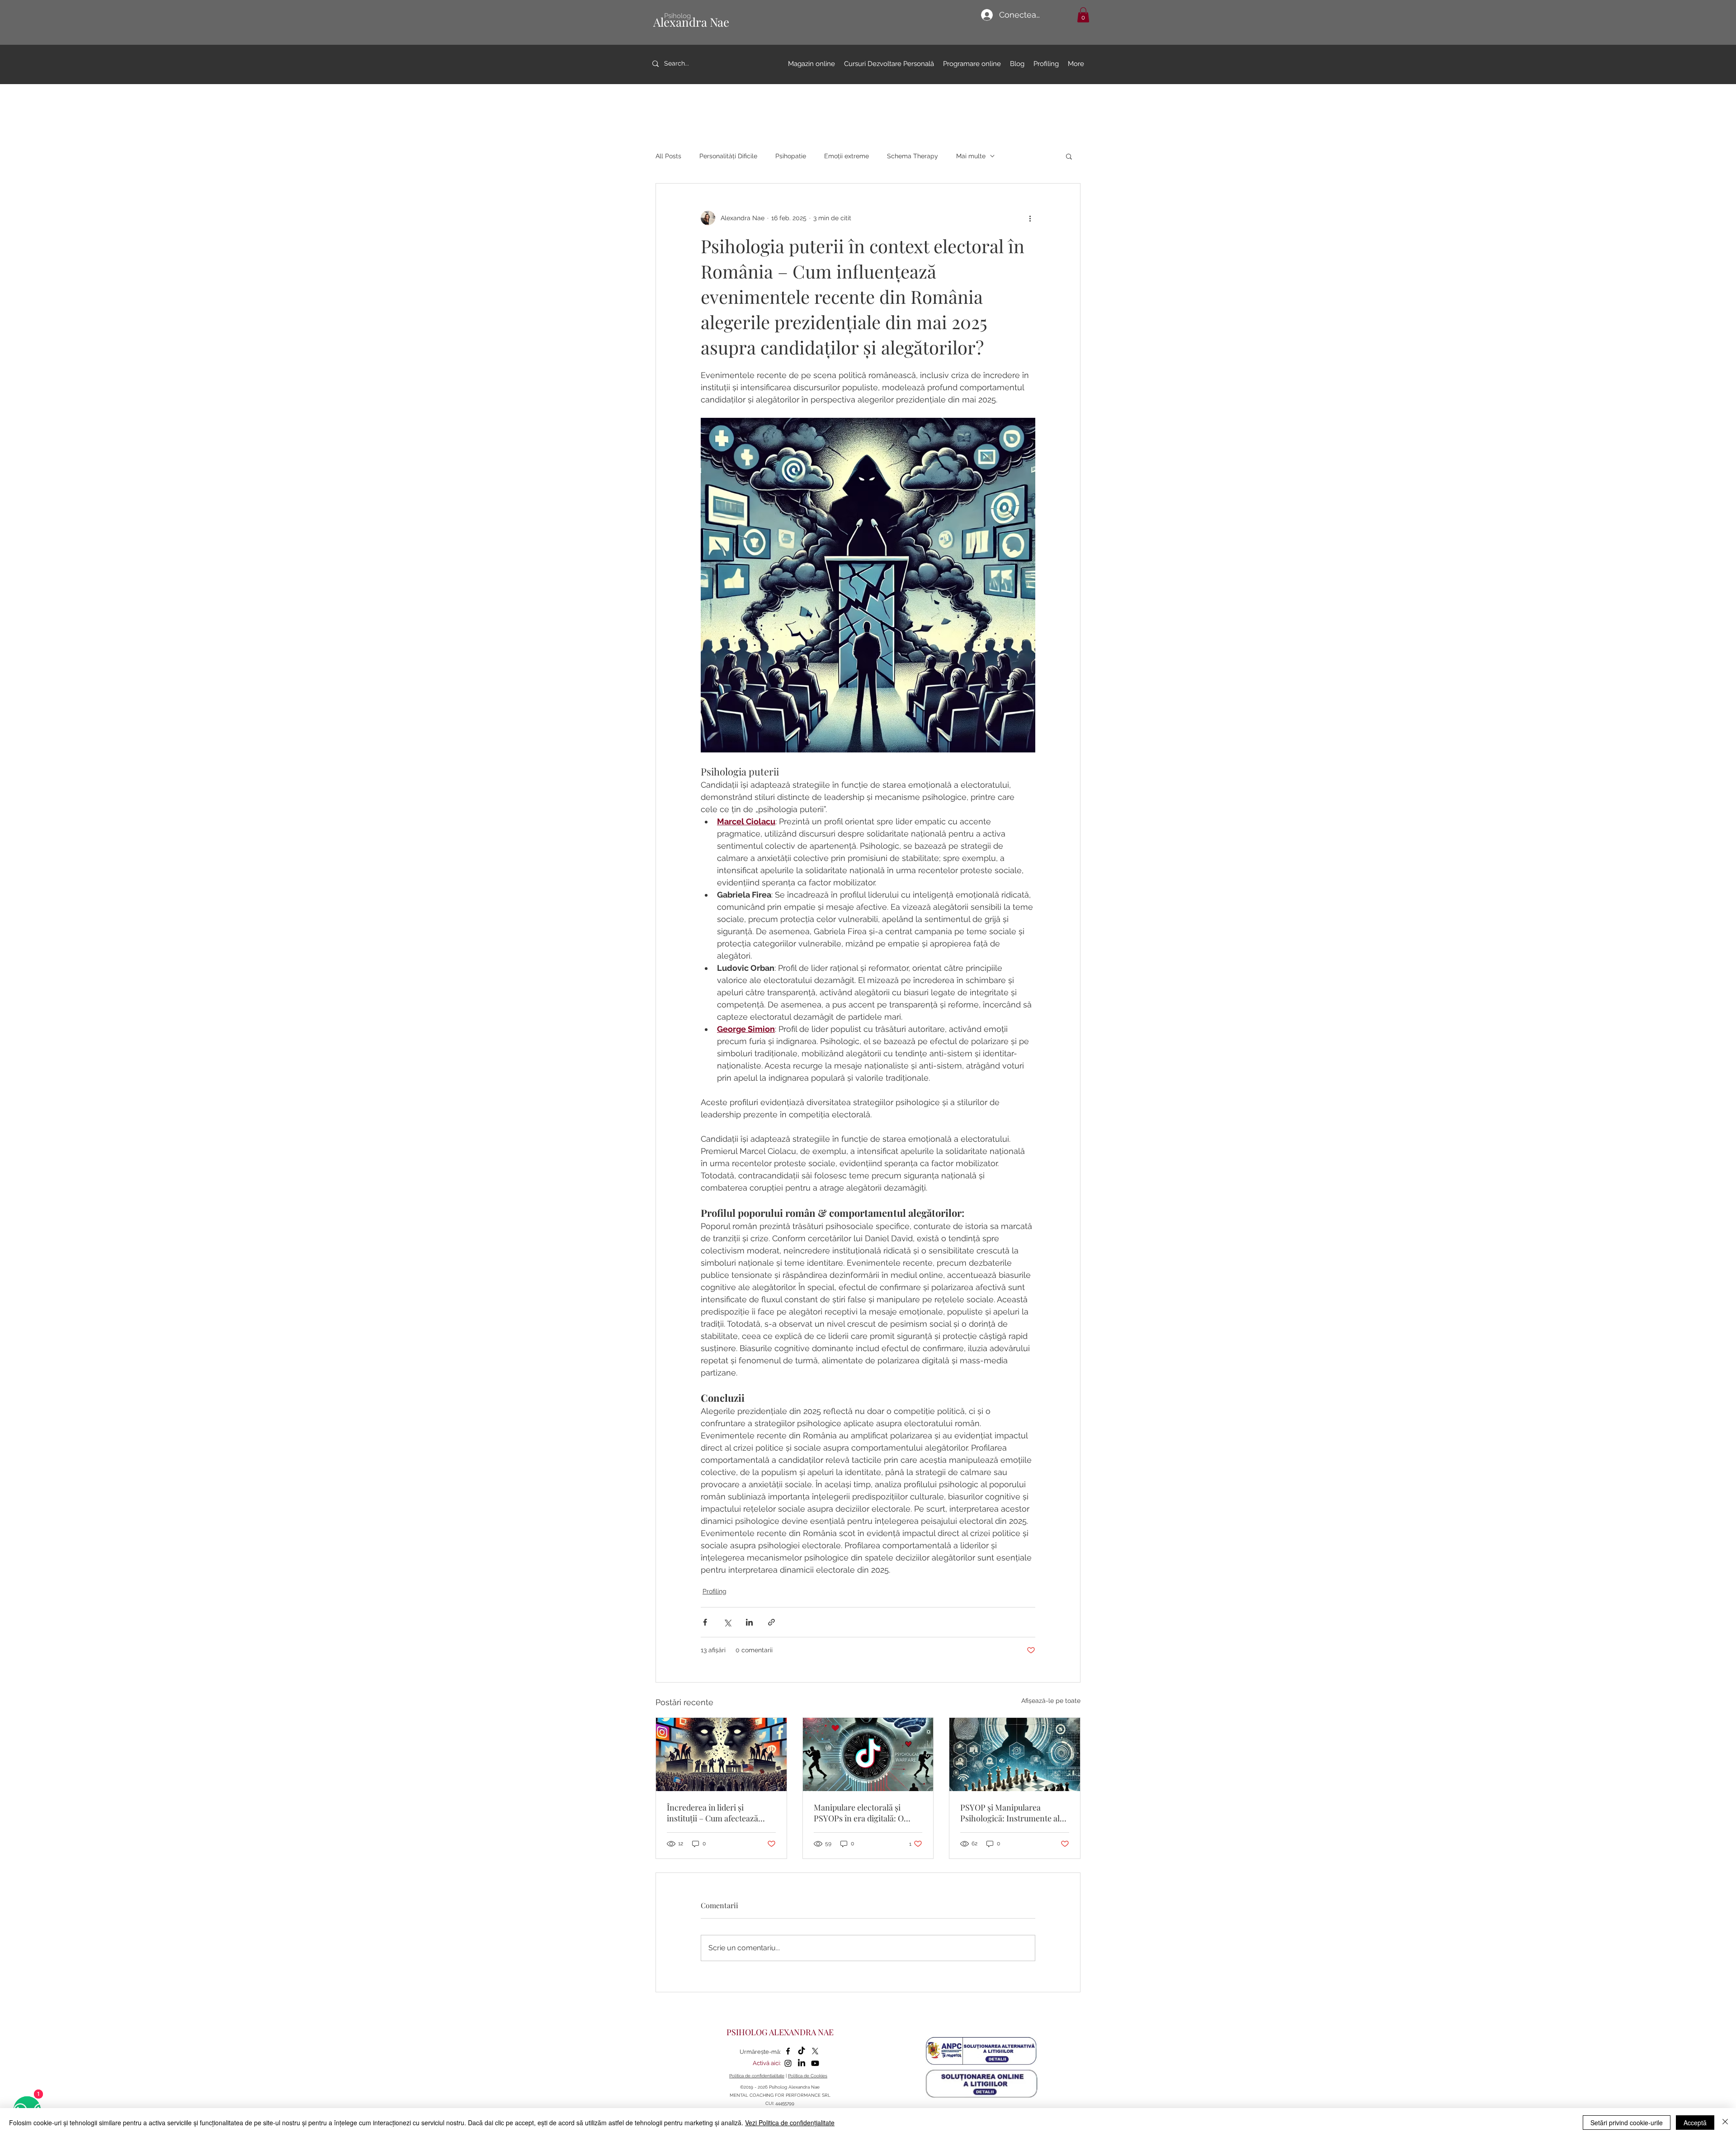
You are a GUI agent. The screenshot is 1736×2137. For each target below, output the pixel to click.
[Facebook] (788, 2051)
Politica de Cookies (808, 2076)
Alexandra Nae (691, 22)
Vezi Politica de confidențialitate (790, 2123)
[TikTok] (802, 2051)
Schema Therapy (913, 156)
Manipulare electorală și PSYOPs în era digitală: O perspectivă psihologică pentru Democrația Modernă (866, 1813)
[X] (815, 2051)
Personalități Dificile (728, 156)
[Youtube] (815, 2063)
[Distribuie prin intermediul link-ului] (771, 1622)
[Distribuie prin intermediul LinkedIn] (749, 1622)
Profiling (715, 1591)
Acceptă (1695, 2123)
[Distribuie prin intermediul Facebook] (705, 1622)
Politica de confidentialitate (757, 2076)
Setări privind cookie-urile (1627, 2123)
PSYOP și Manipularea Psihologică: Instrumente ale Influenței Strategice (1012, 1813)
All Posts (668, 156)
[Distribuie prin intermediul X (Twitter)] (727, 1622)
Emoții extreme (847, 156)
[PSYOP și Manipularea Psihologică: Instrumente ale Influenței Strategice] (1015, 1754)
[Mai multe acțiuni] (1030, 218)
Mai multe (971, 156)
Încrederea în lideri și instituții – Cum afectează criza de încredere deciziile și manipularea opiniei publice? (719, 1813)
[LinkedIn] (802, 2063)
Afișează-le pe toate (1051, 1701)
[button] (1083, 15)
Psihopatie (791, 156)
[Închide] (1725, 2123)
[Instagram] (788, 2063)
